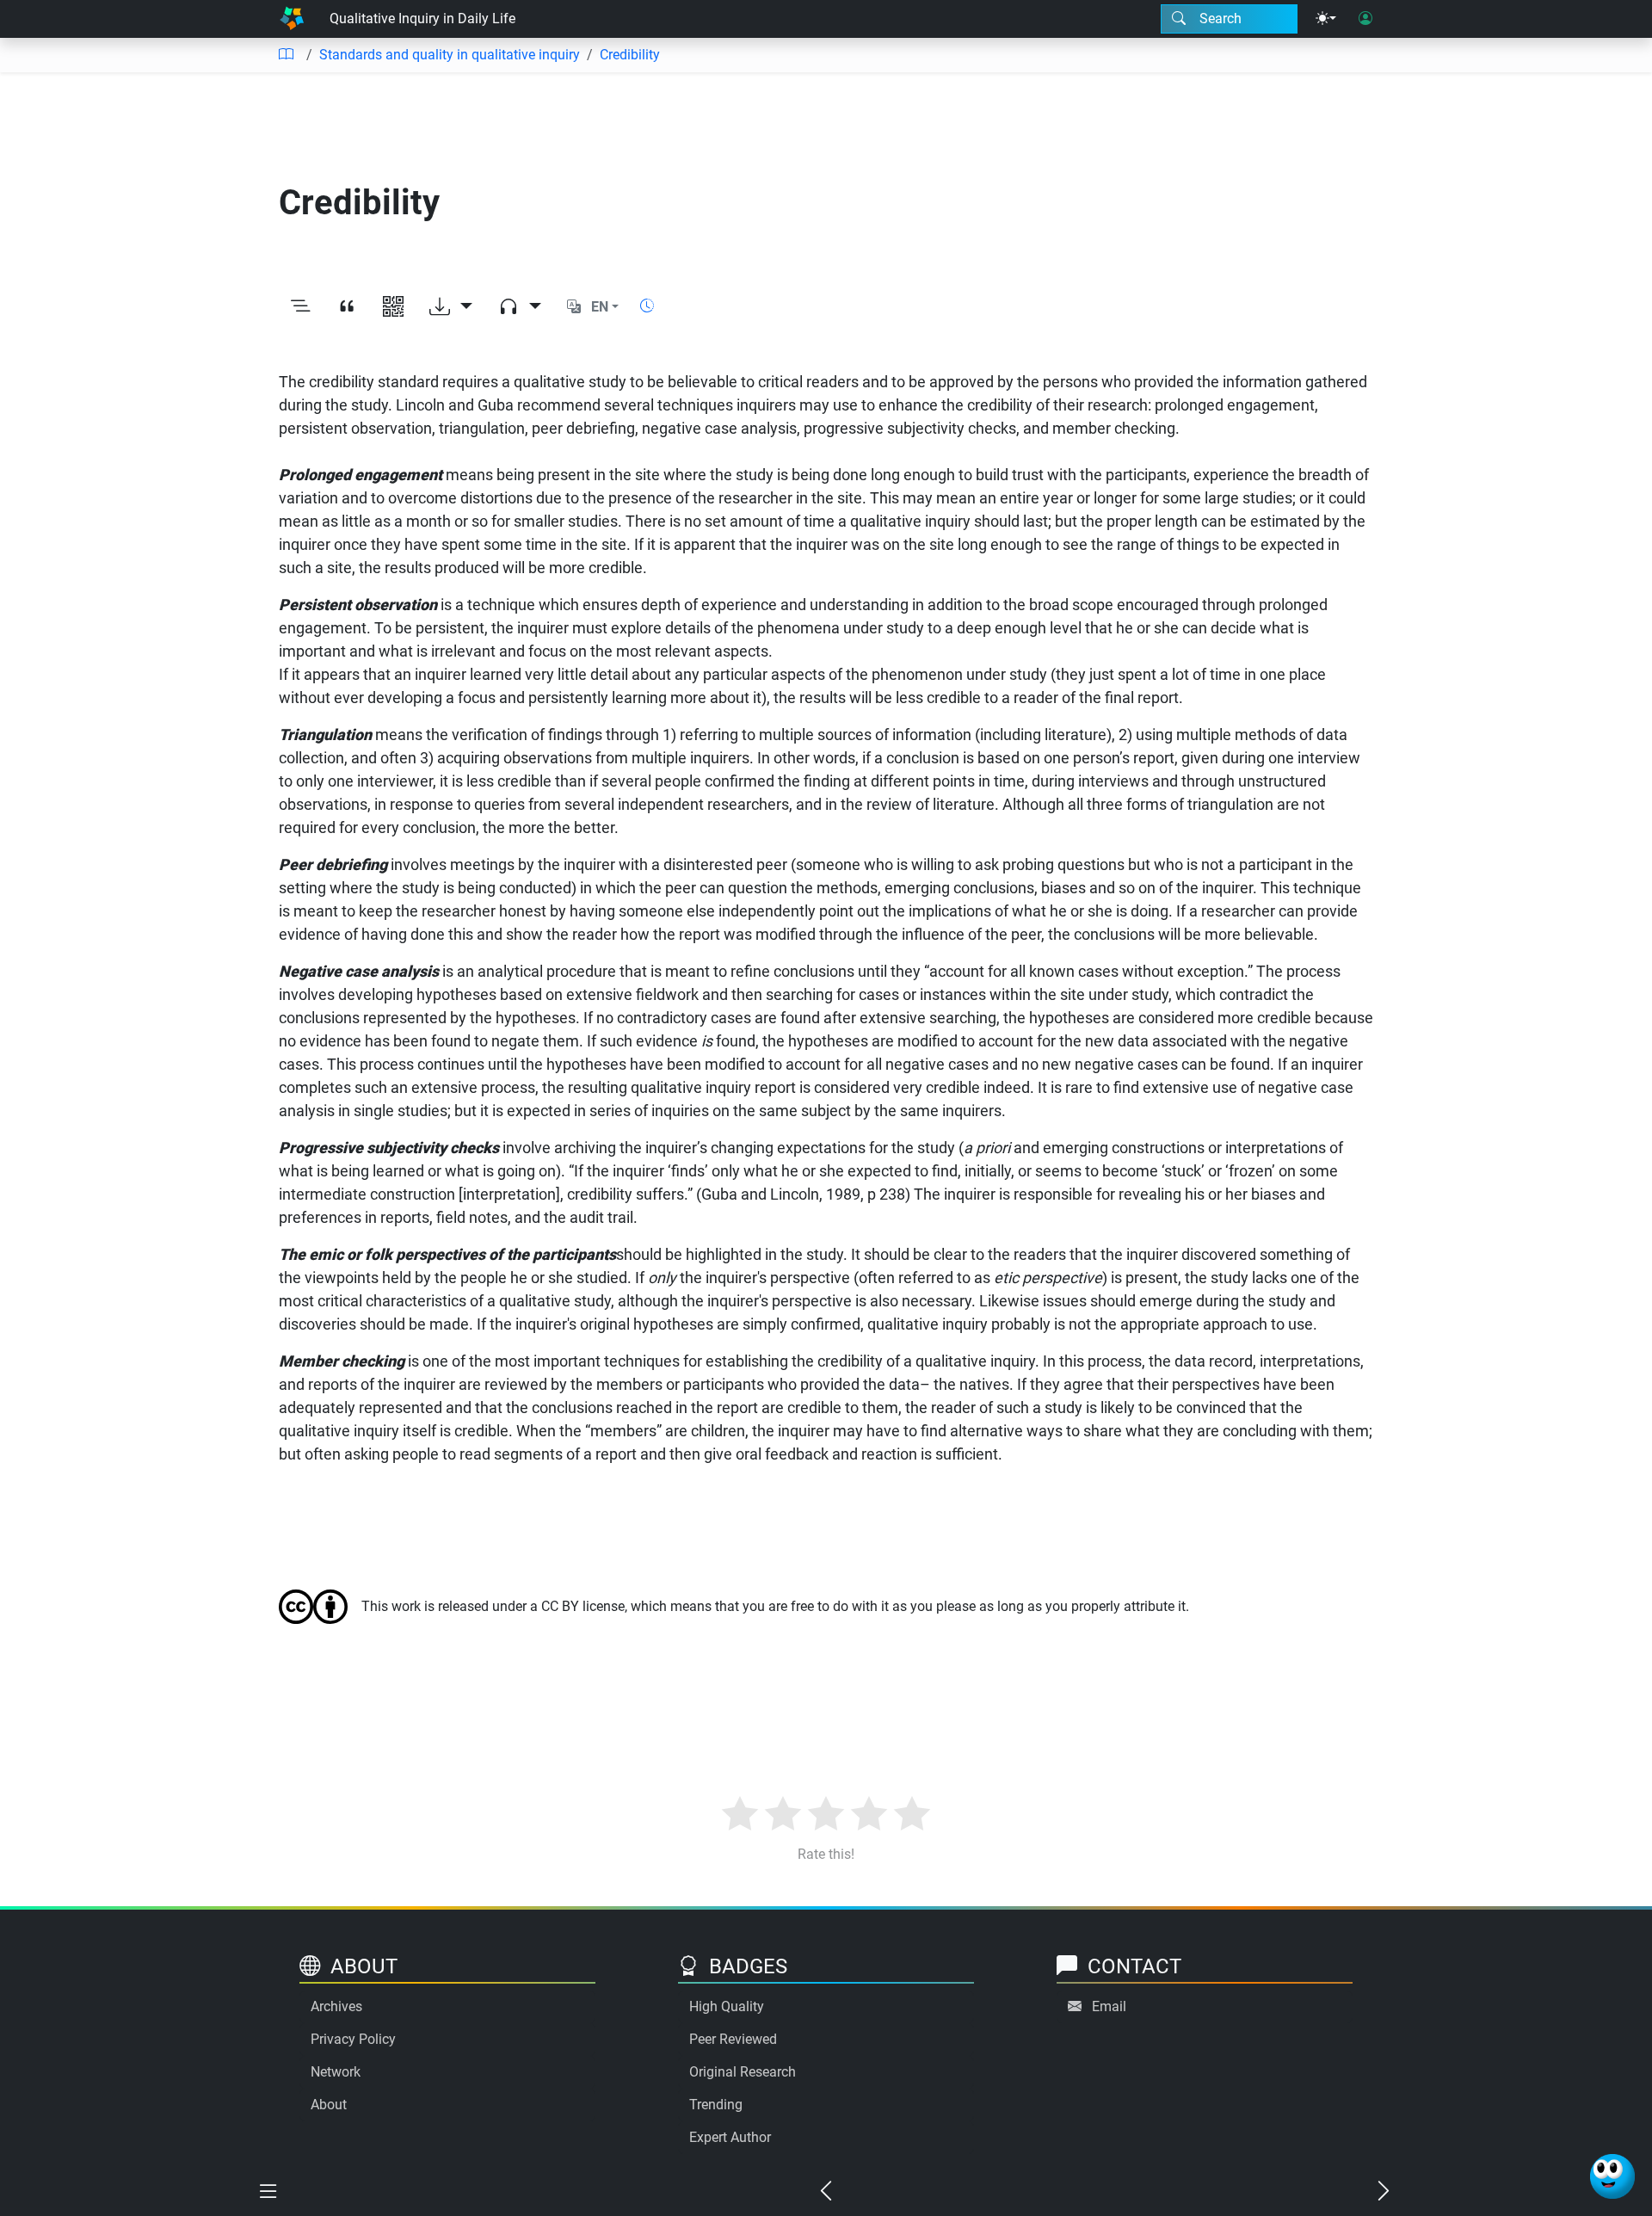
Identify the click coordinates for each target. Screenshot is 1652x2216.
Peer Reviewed (733, 2039)
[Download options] (451, 307)
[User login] (1365, 19)
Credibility (630, 55)
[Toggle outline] (300, 307)
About (329, 2105)
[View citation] (347, 307)
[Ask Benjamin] (1612, 2176)
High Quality (727, 2006)
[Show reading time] (647, 306)
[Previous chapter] (826, 2192)
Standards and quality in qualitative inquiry (450, 55)
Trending (716, 2105)
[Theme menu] (1326, 19)
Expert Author (730, 2137)
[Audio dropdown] (520, 307)
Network (336, 2072)
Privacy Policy (353, 2039)
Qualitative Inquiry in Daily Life (422, 19)
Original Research (743, 2072)
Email (1109, 2006)
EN (600, 307)
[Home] (292, 19)
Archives (336, 2006)
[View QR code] (393, 307)
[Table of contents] (286, 55)
